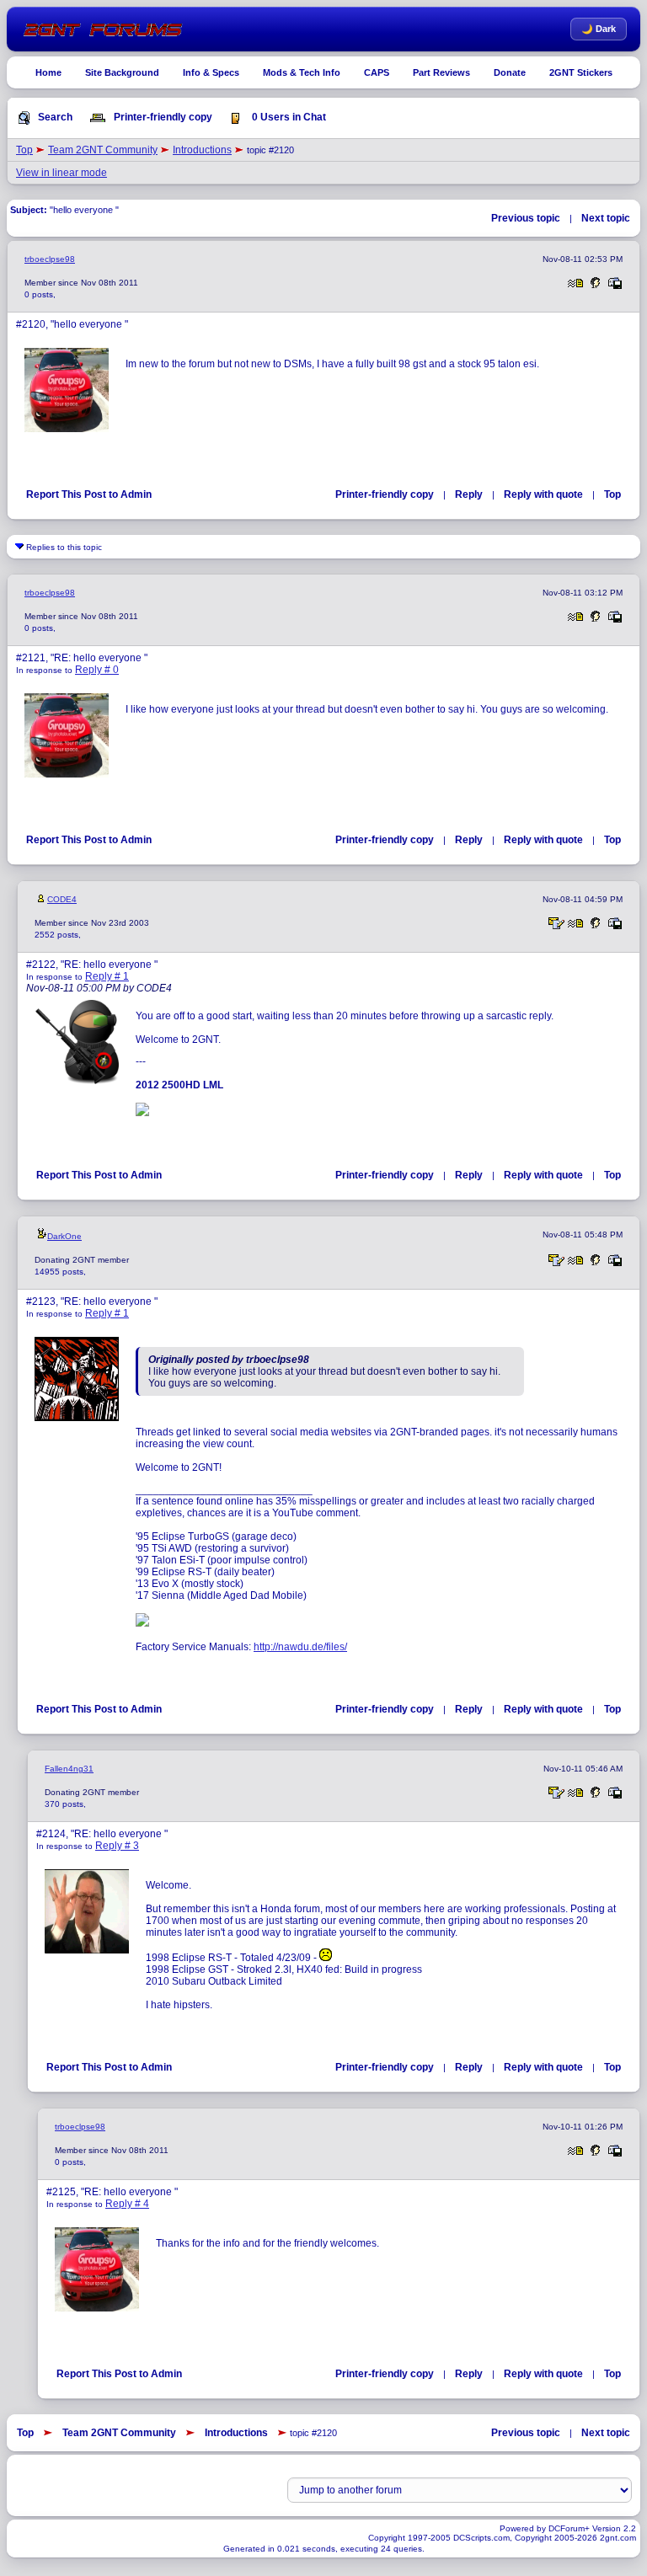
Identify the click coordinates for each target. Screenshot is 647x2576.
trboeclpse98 (50, 259)
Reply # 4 (127, 2204)
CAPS (377, 72)
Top (24, 150)
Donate (510, 72)
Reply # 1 (107, 976)
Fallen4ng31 (69, 1769)
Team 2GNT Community (103, 150)
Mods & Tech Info (302, 72)
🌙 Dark (599, 29)
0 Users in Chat (288, 117)
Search (54, 117)
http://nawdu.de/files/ (300, 1647)
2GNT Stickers (581, 72)
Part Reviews (441, 72)
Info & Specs (211, 72)
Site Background (122, 72)
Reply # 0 (97, 670)
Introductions (202, 150)
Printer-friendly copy (162, 117)
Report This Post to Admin (89, 494)
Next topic (606, 218)
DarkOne (64, 1236)
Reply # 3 (117, 1846)
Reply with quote (543, 494)
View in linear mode (61, 173)
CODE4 (62, 899)
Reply (469, 494)
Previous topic (526, 218)
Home (48, 72)
